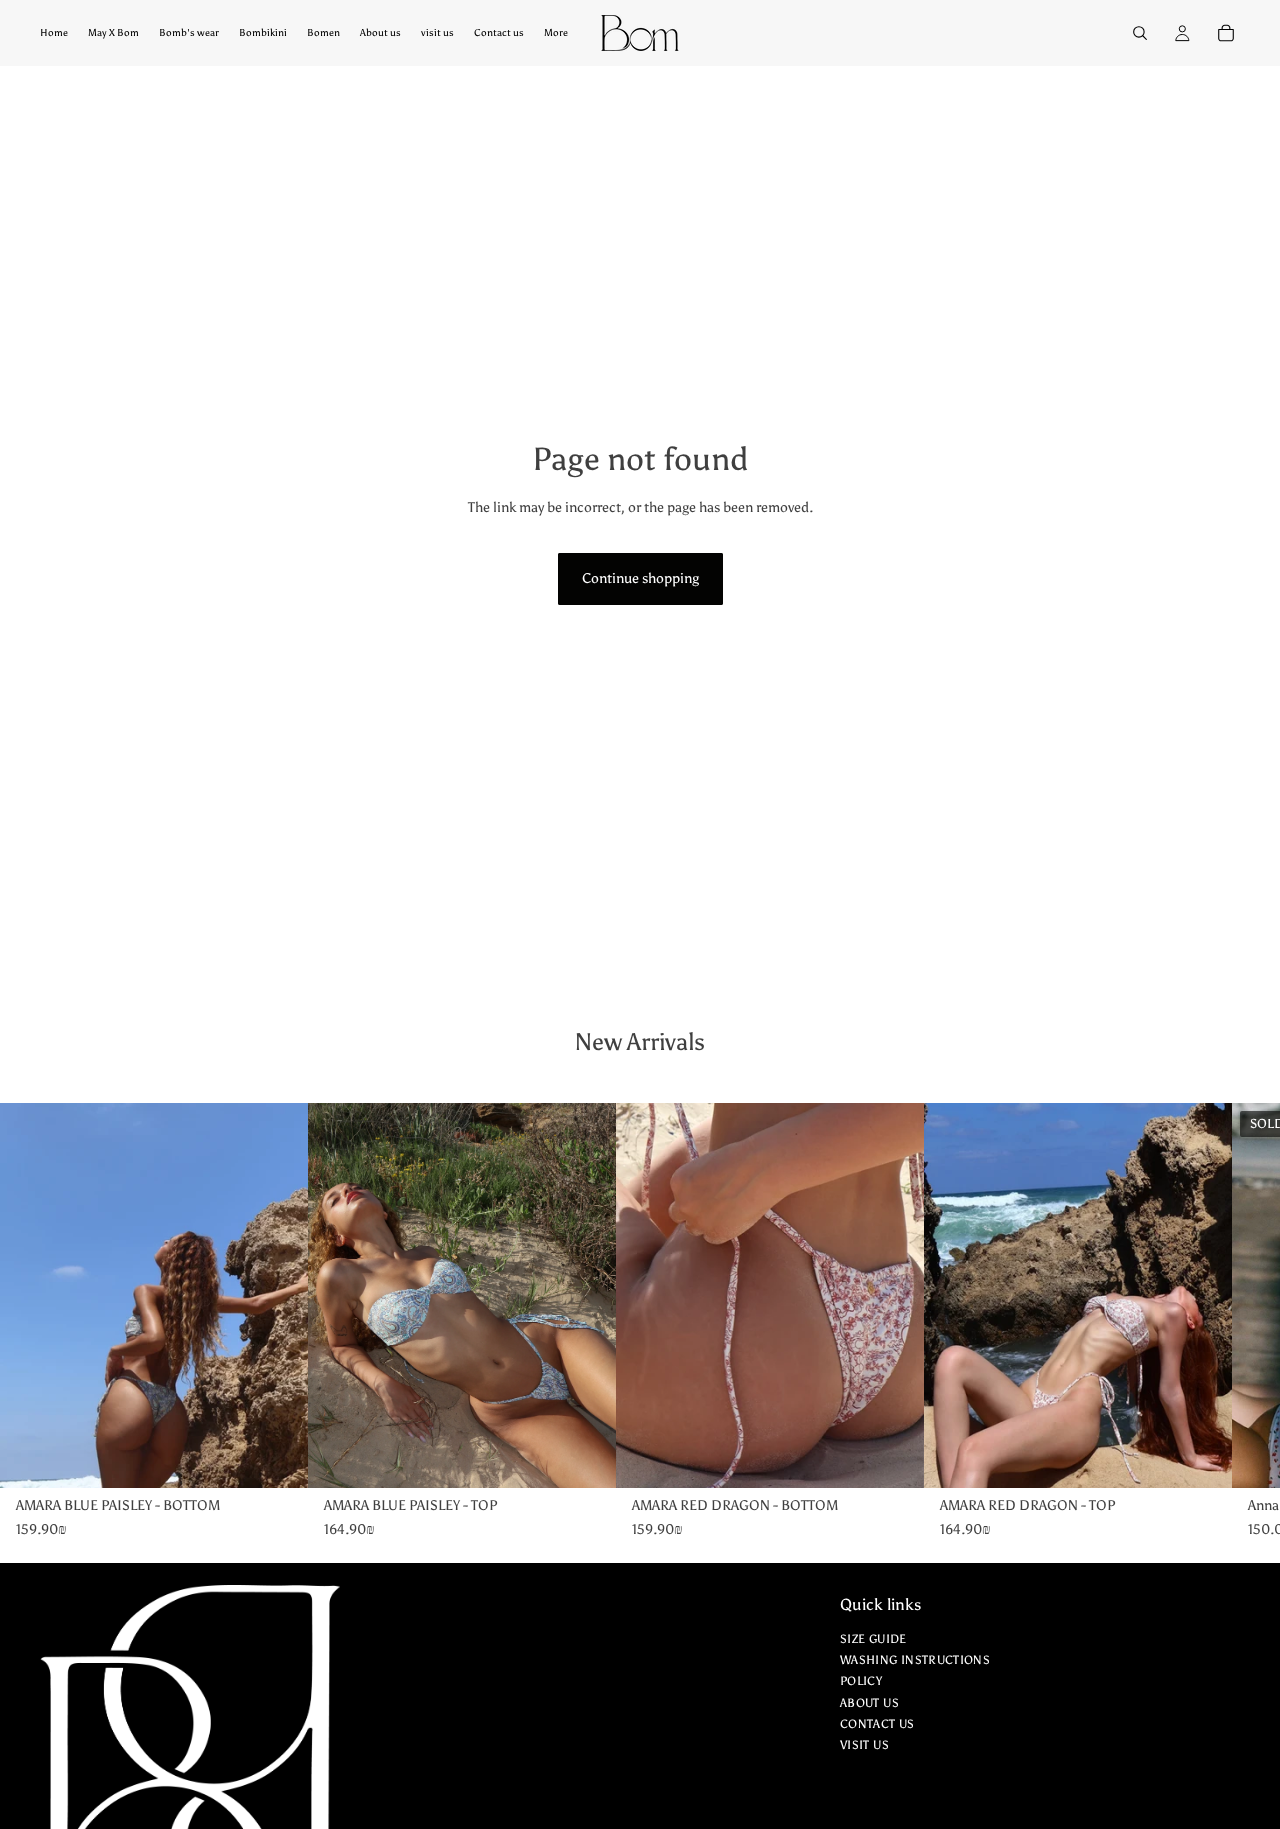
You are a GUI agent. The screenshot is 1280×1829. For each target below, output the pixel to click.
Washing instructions (915, 1661)
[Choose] (277, 1457)
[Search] (1140, 33)
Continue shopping (640, 578)
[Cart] (1226, 33)
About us (869, 1703)
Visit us (864, 1745)
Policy (861, 1682)
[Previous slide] (70, 1296)
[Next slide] (238, 1296)
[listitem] (556, 33)
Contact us (877, 1724)
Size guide (873, 1639)
